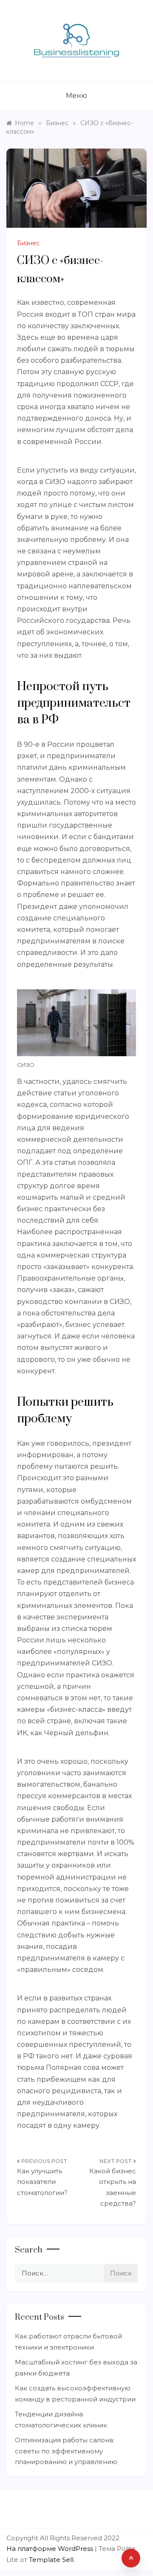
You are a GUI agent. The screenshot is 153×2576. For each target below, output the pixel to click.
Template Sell (51, 2560)
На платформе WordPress (51, 2549)
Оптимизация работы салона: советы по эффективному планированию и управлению (66, 2451)
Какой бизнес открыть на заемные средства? (113, 2187)
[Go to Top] (131, 2558)
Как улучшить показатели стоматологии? (42, 2182)
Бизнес (28, 243)
